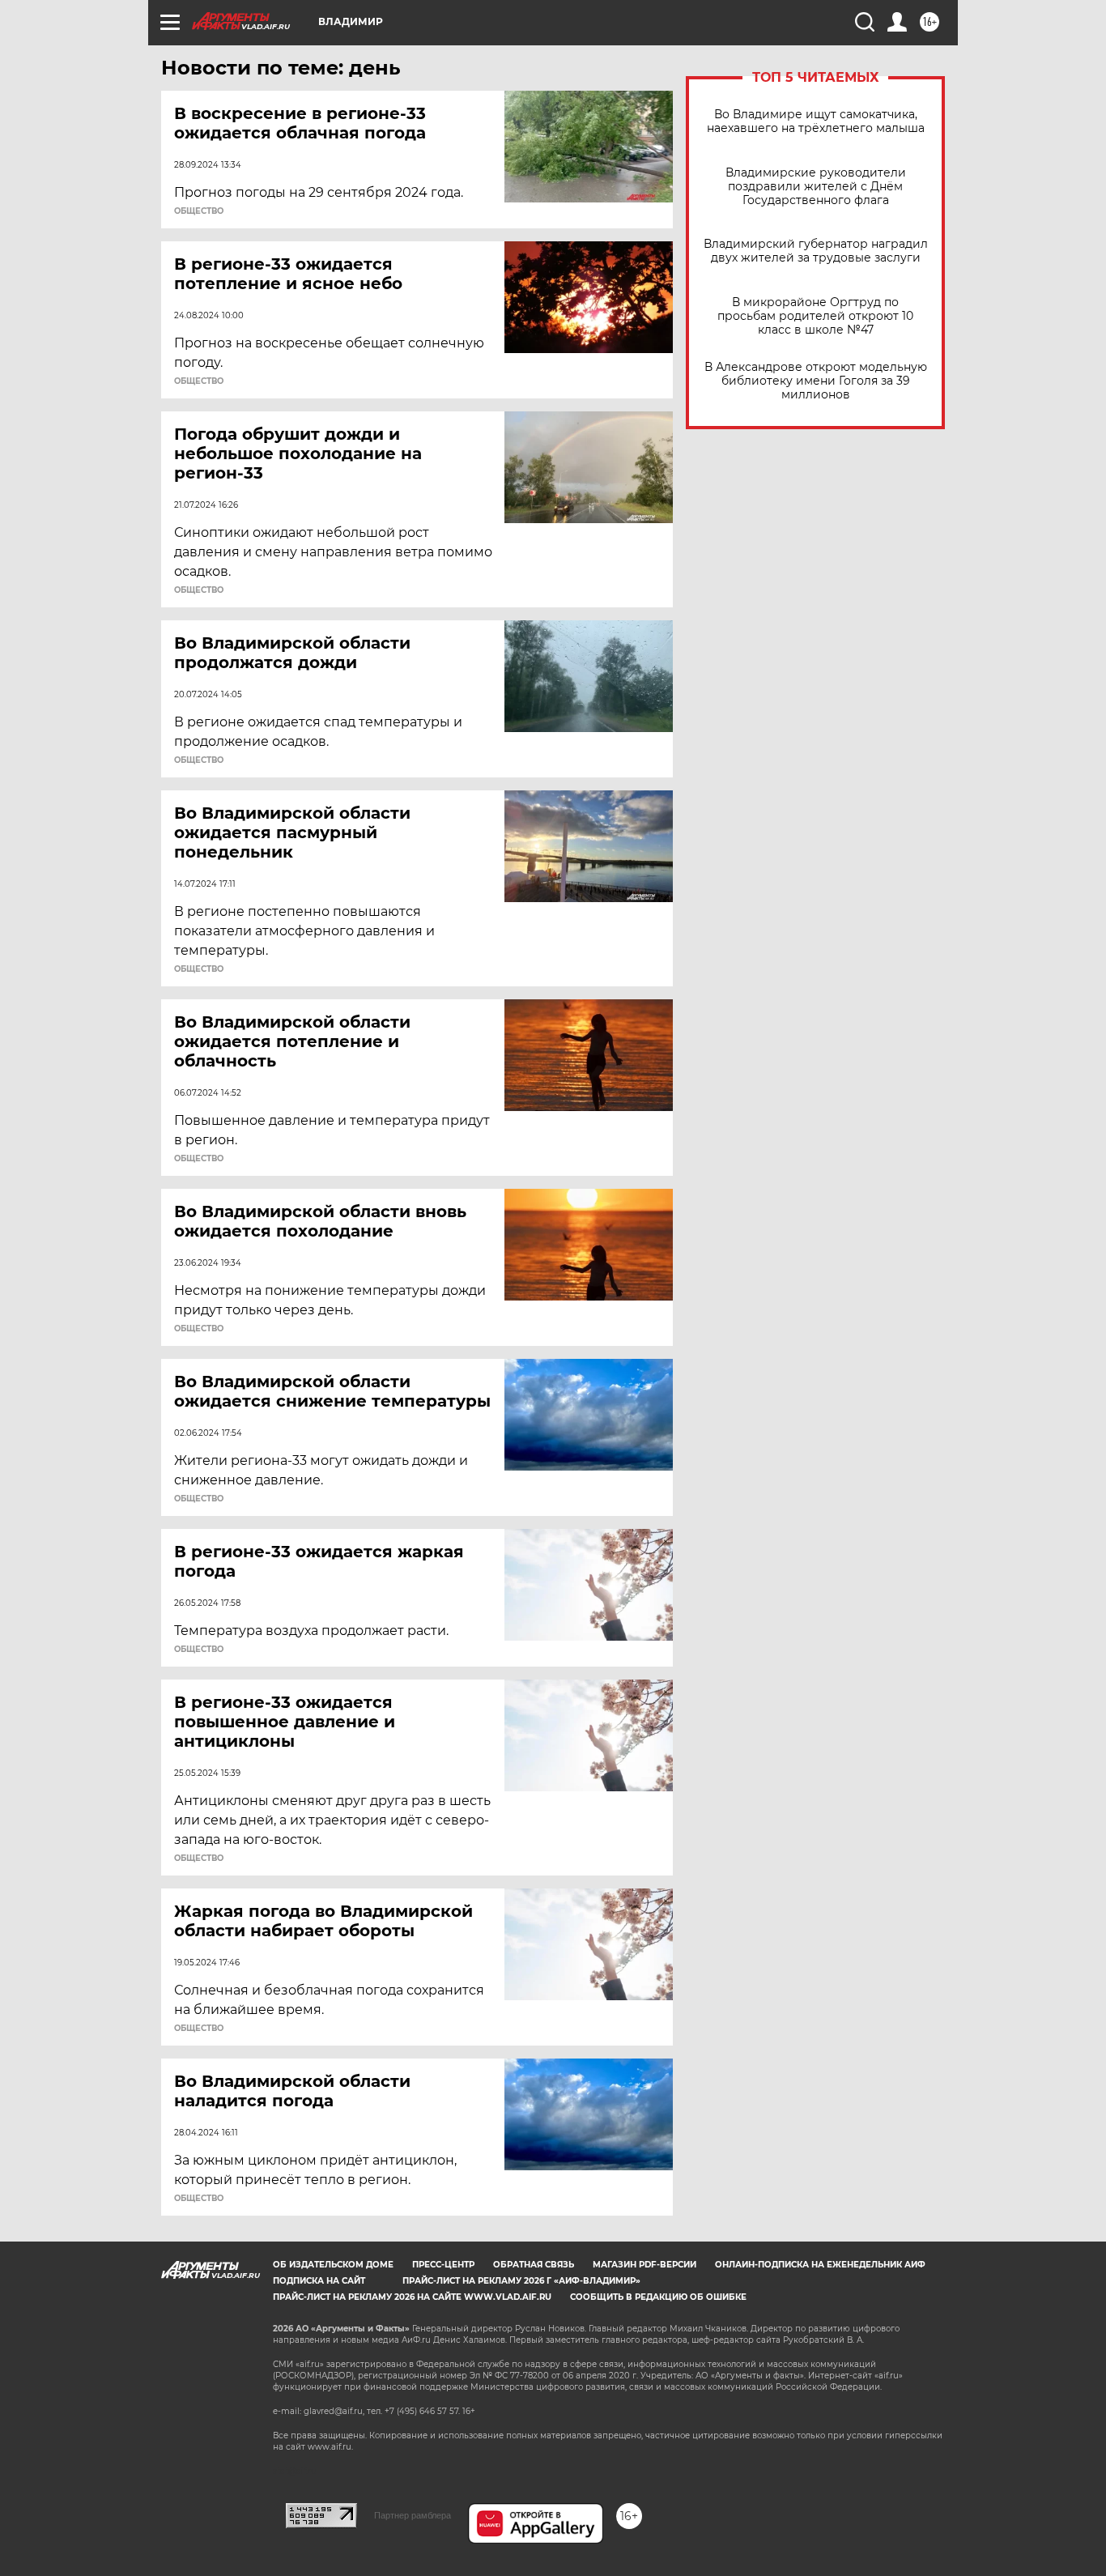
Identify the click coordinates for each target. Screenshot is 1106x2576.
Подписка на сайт (319, 2281)
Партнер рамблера (413, 2515)
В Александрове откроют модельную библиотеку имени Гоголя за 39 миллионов (816, 381)
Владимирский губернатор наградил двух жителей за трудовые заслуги (816, 251)
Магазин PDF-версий (644, 2265)
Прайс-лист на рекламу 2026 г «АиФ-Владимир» (521, 2281)
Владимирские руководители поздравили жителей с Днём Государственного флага (816, 187)
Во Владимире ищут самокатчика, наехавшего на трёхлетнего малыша (816, 121)
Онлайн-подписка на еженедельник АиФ (820, 2265)
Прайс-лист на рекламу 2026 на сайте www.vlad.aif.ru (412, 2297)
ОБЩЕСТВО (199, 211)
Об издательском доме (333, 2265)
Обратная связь (534, 2265)
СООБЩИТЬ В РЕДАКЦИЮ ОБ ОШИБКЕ (658, 2297)
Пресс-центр (443, 2265)
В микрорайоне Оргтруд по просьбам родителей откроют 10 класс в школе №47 (815, 316)
